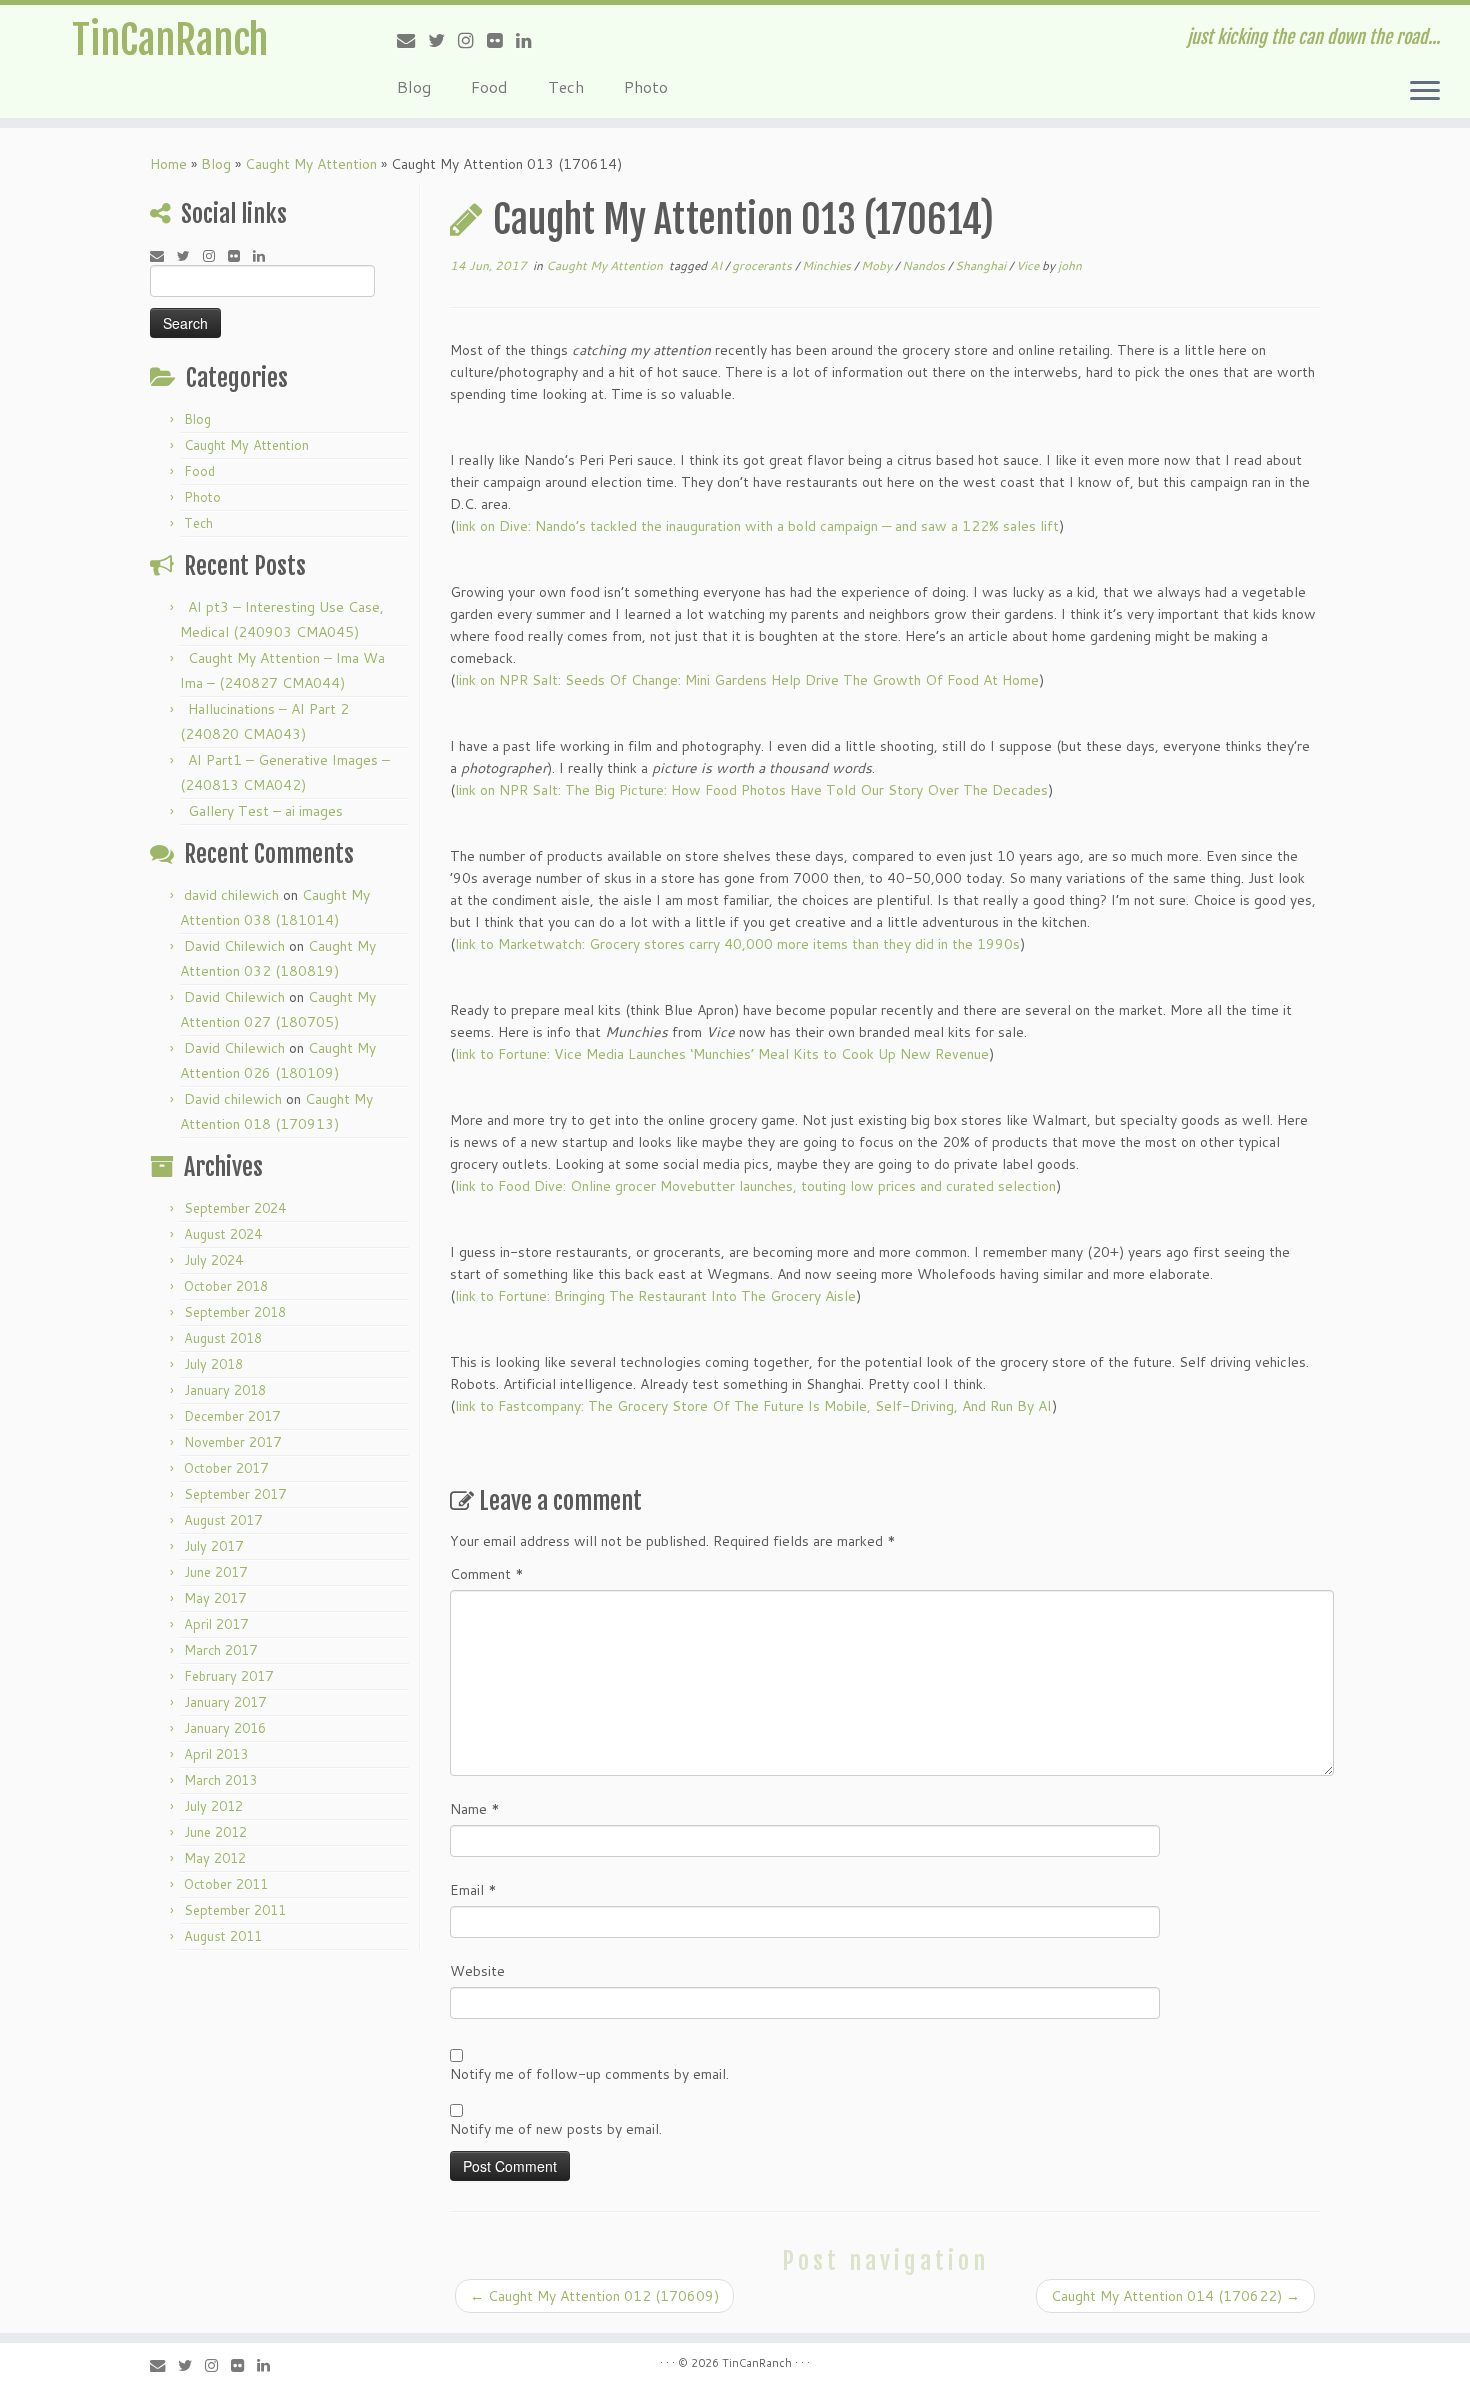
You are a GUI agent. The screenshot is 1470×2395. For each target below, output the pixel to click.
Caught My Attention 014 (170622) (1175, 2296)
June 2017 (215, 1572)
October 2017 (226, 1468)
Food (489, 86)
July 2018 (213, 1364)
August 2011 (223, 1936)
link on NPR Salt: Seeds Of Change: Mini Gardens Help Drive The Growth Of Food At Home (747, 680)
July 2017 (213, 1546)
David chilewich (233, 1099)
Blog (414, 86)
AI (717, 265)
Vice (1029, 265)
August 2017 (223, 1520)
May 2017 (215, 1598)
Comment (487, 1574)
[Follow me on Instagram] (472, 40)
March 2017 (220, 1650)
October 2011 (226, 1884)
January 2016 (225, 1728)
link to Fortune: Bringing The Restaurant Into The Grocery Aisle (655, 1296)
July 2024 (213, 1260)
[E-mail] (412, 40)
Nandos (925, 265)
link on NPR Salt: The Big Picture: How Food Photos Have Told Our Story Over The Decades (751, 790)
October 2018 (226, 1286)
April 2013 (216, 1754)
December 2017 (232, 1416)
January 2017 (225, 1702)
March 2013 (220, 1780)
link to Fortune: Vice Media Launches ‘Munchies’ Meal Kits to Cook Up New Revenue (722, 1054)
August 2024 (223, 1234)
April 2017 (216, 1624)
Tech (566, 86)
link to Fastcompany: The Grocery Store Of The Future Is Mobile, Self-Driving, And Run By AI (753, 1406)
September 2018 (235, 1312)
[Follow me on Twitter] (443, 40)
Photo (646, 86)
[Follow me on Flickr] (501, 40)
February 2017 (228, 1676)
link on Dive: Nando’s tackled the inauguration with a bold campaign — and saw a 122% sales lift (757, 526)
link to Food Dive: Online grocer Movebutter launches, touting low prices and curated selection (755, 1186)
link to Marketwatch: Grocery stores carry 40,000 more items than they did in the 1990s (737, 944)
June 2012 (215, 1832)
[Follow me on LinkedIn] (530, 40)
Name (475, 1809)
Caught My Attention (311, 164)
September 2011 (235, 1910)
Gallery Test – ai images (265, 811)
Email (473, 1890)
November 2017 (232, 1442)
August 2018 (223, 1338)
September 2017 (235, 1494)
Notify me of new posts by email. (556, 2129)
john (1070, 265)
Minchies (828, 265)
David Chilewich (234, 946)
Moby (878, 265)
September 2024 (235, 1208)
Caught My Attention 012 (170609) (594, 2296)
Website (477, 1971)
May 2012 (215, 1858)
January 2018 (225, 1390)
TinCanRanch (170, 40)
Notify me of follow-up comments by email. (589, 2074)
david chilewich (231, 895)
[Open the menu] (1425, 92)
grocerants (763, 265)
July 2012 (213, 1806)
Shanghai (982, 265)
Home (168, 164)
